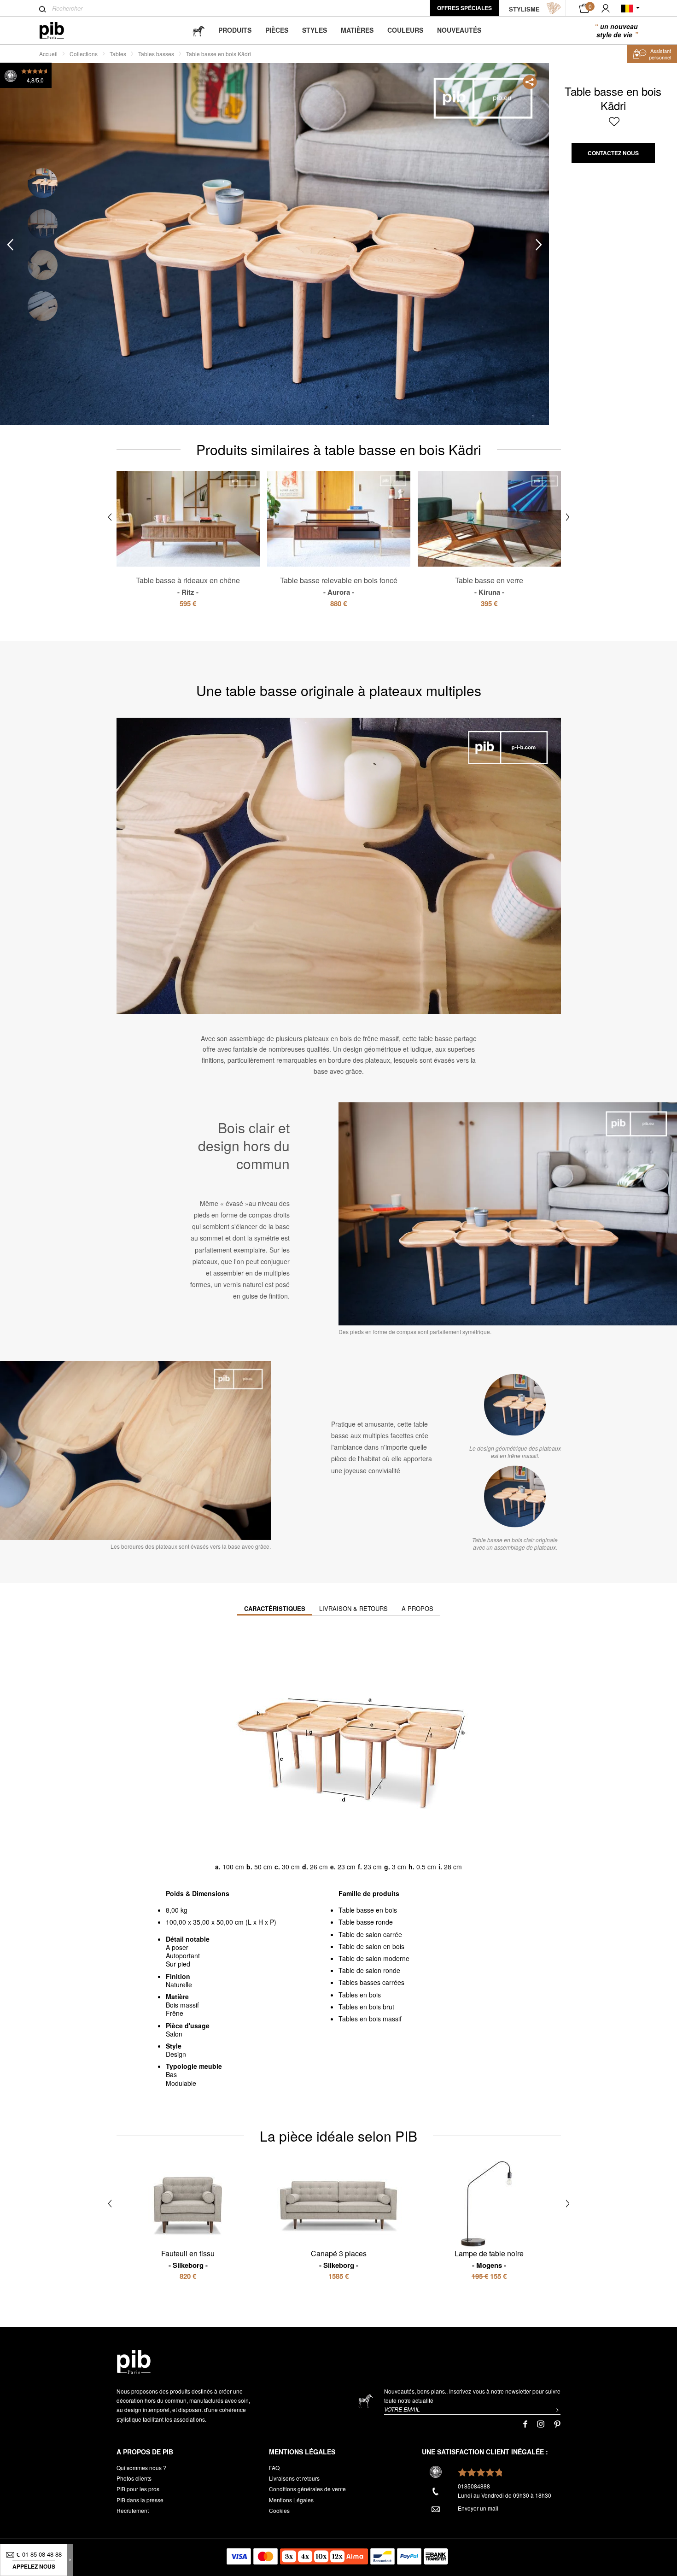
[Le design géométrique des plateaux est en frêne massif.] (515, 1405)
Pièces (277, 30)
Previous (10, 245)
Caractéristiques (275, 1608)
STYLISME (524, 9)
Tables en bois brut (366, 2007)
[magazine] (198, 30)
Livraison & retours (353, 1608)
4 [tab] (43, 306)
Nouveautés (459, 30)
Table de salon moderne (374, 1958)
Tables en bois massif (370, 2019)
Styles (315, 30)
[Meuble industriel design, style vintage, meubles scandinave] (59, 31)
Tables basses (156, 54)
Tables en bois (360, 1995)
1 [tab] (43, 183)
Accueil (48, 54)
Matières (357, 30)
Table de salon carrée (370, 1934)
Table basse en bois (368, 1910)
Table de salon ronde (369, 1970)
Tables (118, 54)
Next (539, 245)
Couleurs (405, 30)
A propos (417, 1608)
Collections (84, 54)
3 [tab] (43, 265)
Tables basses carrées (371, 1982)
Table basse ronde (366, 1922)
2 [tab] (43, 224)
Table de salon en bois (371, 1946)
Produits (235, 30)
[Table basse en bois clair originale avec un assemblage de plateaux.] (515, 1497)
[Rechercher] (43, 9)
